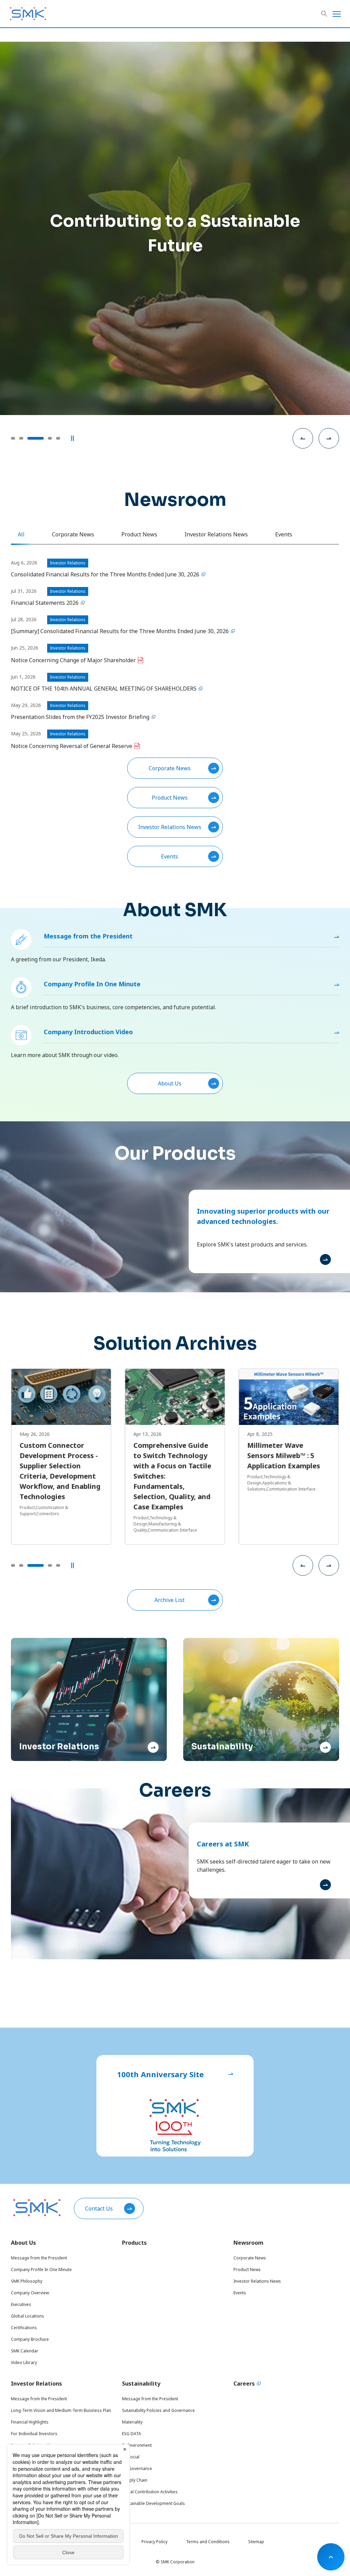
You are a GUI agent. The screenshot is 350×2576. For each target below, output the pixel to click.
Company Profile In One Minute (92, 984)
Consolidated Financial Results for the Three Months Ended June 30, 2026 (105, 574)
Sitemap (256, 2542)
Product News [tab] (139, 534)
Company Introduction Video (88, 1032)
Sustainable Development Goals (153, 2503)
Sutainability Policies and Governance (158, 2410)
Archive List (170, 1600)
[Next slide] (329, 438)
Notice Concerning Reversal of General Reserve (72, 746)
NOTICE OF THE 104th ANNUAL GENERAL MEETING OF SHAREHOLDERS (104, 689)
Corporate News (170, 768)
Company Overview (30, 2293)
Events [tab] (284, 534)
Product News (170, 798)
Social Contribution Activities (150, 2492)
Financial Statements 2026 (45, 603)
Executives (21, 2304)
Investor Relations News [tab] (216, 534)
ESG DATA (132, 2434)
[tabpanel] (175, 713)
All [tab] (21, 534)
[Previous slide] (303, 438)
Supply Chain (135, 2480)
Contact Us (99, 2208)
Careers (244, 2384)
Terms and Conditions (208, 2542)
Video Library (24, 2363)
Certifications (24, 2328)
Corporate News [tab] (73, 534)
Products (134, 2243)
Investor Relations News (170, 827)
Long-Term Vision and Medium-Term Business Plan (61, 2410)
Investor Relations (36, 2384)
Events (170, 856)
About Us (170, 1083)
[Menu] (337, 14)
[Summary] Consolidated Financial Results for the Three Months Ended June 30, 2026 (120, 631)
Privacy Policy (154, 2542)
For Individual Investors (34, 2434)
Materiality (132, 2422)
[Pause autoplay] (72, 438)
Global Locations (28, 2316)
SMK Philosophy (27, 2281)
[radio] (13, 438)
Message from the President (88, 936)
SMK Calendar (25, 2351)
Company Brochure (30, 2339)
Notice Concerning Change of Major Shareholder (73, 660)
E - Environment (137, 2445)
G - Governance (137, 2468)
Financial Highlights (30, 2422)
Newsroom (248, 2243)
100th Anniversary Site (160, 2074)
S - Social (131, 2457)
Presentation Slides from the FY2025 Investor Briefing (80, 717)
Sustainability (141, 2384)
